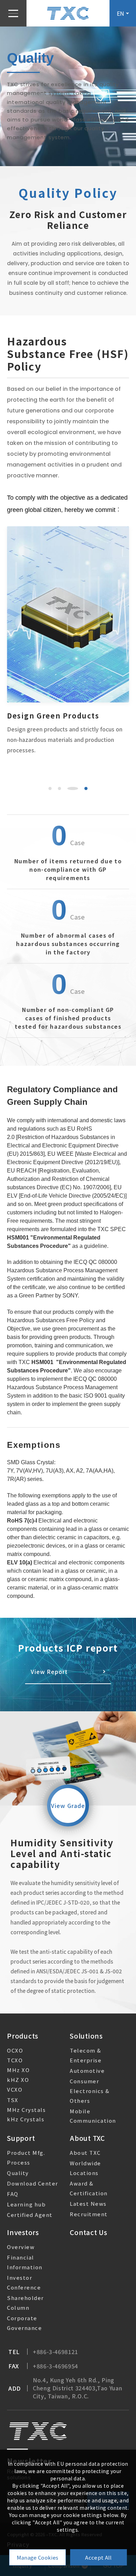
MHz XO (18, 2070)
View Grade (68, 1806)
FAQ (13, 2194)
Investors (23, 2232)
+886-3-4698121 (55, 2352)
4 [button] (82, 788)
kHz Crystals (26, 2119)
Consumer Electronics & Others (90, 2091)
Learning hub (26, 2204)
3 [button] (69, 788)
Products (23, 2036)
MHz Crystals (26, 2110)
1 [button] (50, 788)
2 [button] (59, 788)
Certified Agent (30, 2215)
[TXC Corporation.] (68, 13)
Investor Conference (24, 2282)
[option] (68, 641)
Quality (18, 2173)
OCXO (15, 2050)
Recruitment (89, 2214)
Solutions (86, 2036)
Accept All (98, 2557)
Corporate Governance (24, 2323)
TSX (13, 2100)
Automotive (87, 2071)
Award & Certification (89, 2188)
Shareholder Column (25, 2303)
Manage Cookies (37, 2557)
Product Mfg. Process (26, 2157)
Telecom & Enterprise (86, 2055)
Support (21, 2138)
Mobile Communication (93, 2116)
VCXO (15, 2089)
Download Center (33, 2183)
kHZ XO (18, 2080)
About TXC (87, 2138)
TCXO (15, 2060)
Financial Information (25, 2262)
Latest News (88, 2203)
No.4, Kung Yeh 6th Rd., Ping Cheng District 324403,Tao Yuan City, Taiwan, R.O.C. (77, 2388)
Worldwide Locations (85, 2168)
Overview (21, 2247)
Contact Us (89, 2232)
